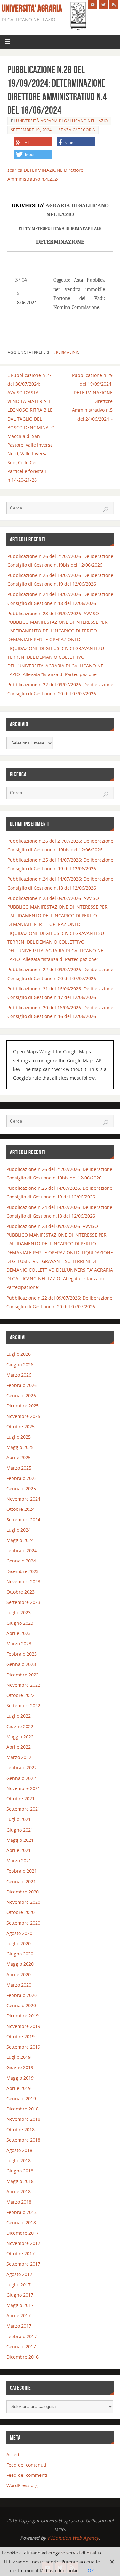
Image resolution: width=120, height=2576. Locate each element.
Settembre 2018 (23, 2140)
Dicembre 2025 (23, 1406)
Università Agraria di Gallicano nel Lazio (62, 121)
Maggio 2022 (20, 1737)
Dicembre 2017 (23, 2233)
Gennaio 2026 (21, 1395)
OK (91, 2570)
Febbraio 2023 (22, 1654)
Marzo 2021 (19, 1861)
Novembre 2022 (23, 1685)
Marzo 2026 (19, 1375)
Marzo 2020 (19, 1985)
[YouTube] (93, 4)
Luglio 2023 (19, 1612)
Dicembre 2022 (23, 1675)
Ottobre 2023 (20, 1592)
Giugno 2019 (20, 2067)
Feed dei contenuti (26, 2465)
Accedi (13, 2454)
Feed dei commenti (27, 2475)
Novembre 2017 (23, 2243)
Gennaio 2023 (21, 1664)
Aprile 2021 (19, 1850)
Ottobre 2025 (20, 1427)
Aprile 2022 (19, 1747)
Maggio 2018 (20, 2181)
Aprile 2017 (19, 2315)
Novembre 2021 (23, 1788)
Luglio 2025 (19, 1437)
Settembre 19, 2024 (31, 130)
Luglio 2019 (19, 2057)
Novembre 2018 (23, 2119)
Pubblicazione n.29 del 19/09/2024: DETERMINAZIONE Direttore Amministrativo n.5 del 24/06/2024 (92, 397)
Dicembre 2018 (23, 2109)
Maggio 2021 (20, 1840)
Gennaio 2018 (21, 2222)
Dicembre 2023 (23, 1571)
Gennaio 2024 (21, 1561)
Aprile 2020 (19, 1975)
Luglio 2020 (19, 1943)
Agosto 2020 (19, 1933)
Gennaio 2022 (21, 1778)
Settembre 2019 (23, 2047)
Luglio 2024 (19, 1530)
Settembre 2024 (23, 1520)
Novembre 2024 (23, 1499)
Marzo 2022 (19, 1757)
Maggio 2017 (20, 2305)
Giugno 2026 (20, 1365)
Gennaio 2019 (21, 2098)
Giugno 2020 (20, 1954)
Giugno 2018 (20, 2171)
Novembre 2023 (23, 1582)
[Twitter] (103, 4)
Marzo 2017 (19, 2326)
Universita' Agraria (32, 8)
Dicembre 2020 (23, 1892)
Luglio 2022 (19, 1716)
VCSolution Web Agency (73, 2538)
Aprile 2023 (19, 1633)
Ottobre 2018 (20, 2130)
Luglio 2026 (19, 1354)
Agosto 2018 (19, 2150)
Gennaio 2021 (21, 1881)
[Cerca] (106, 509)
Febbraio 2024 (22, 1550)
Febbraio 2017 (22, 2336)
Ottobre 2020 (20, 1912)
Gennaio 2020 (21, 2005)
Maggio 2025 (20, 1447)
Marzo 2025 (19, 1468)
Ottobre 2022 (20, 1695)
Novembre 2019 (23, 2026)
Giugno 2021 (20, 1830)
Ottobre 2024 (20, 1509)
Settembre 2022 (23, 1706)
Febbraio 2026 (22, 1385)
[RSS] (114, 4)
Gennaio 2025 (21, 1488)
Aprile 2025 (19, 1457)
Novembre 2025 (23, 1416)
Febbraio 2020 (22, 1995)
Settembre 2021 (23, 1809)
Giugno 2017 (20, 2295)
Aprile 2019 (19, 2088)
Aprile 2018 (19, 2192)
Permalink (67, 352)
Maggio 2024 (20, 1540)
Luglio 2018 (19, 2160)
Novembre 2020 (23, 1902)
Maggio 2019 (20, 2078)
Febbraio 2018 (22, 2212)
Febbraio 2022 (22, 1767)
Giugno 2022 (20, 1726)
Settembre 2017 (23, 2264)
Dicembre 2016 (23, 2357)
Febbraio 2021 (22, 1871)
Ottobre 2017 (20, 2254)
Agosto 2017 (19, 2274)
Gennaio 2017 (21, 2347)
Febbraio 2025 (22, 1478)
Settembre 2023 (23, 1602)
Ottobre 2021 (20, 1799)
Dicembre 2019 (23, 2016)
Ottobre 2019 (20, 2036)
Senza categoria (77, 130)
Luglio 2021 (19, 1819)
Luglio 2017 (19, 2285)
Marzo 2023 (19, 1644)
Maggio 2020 (20, 1964)
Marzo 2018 (19, 2202)
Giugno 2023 (20, 1623)
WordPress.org (22, 2485)
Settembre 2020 (23, 1923)
